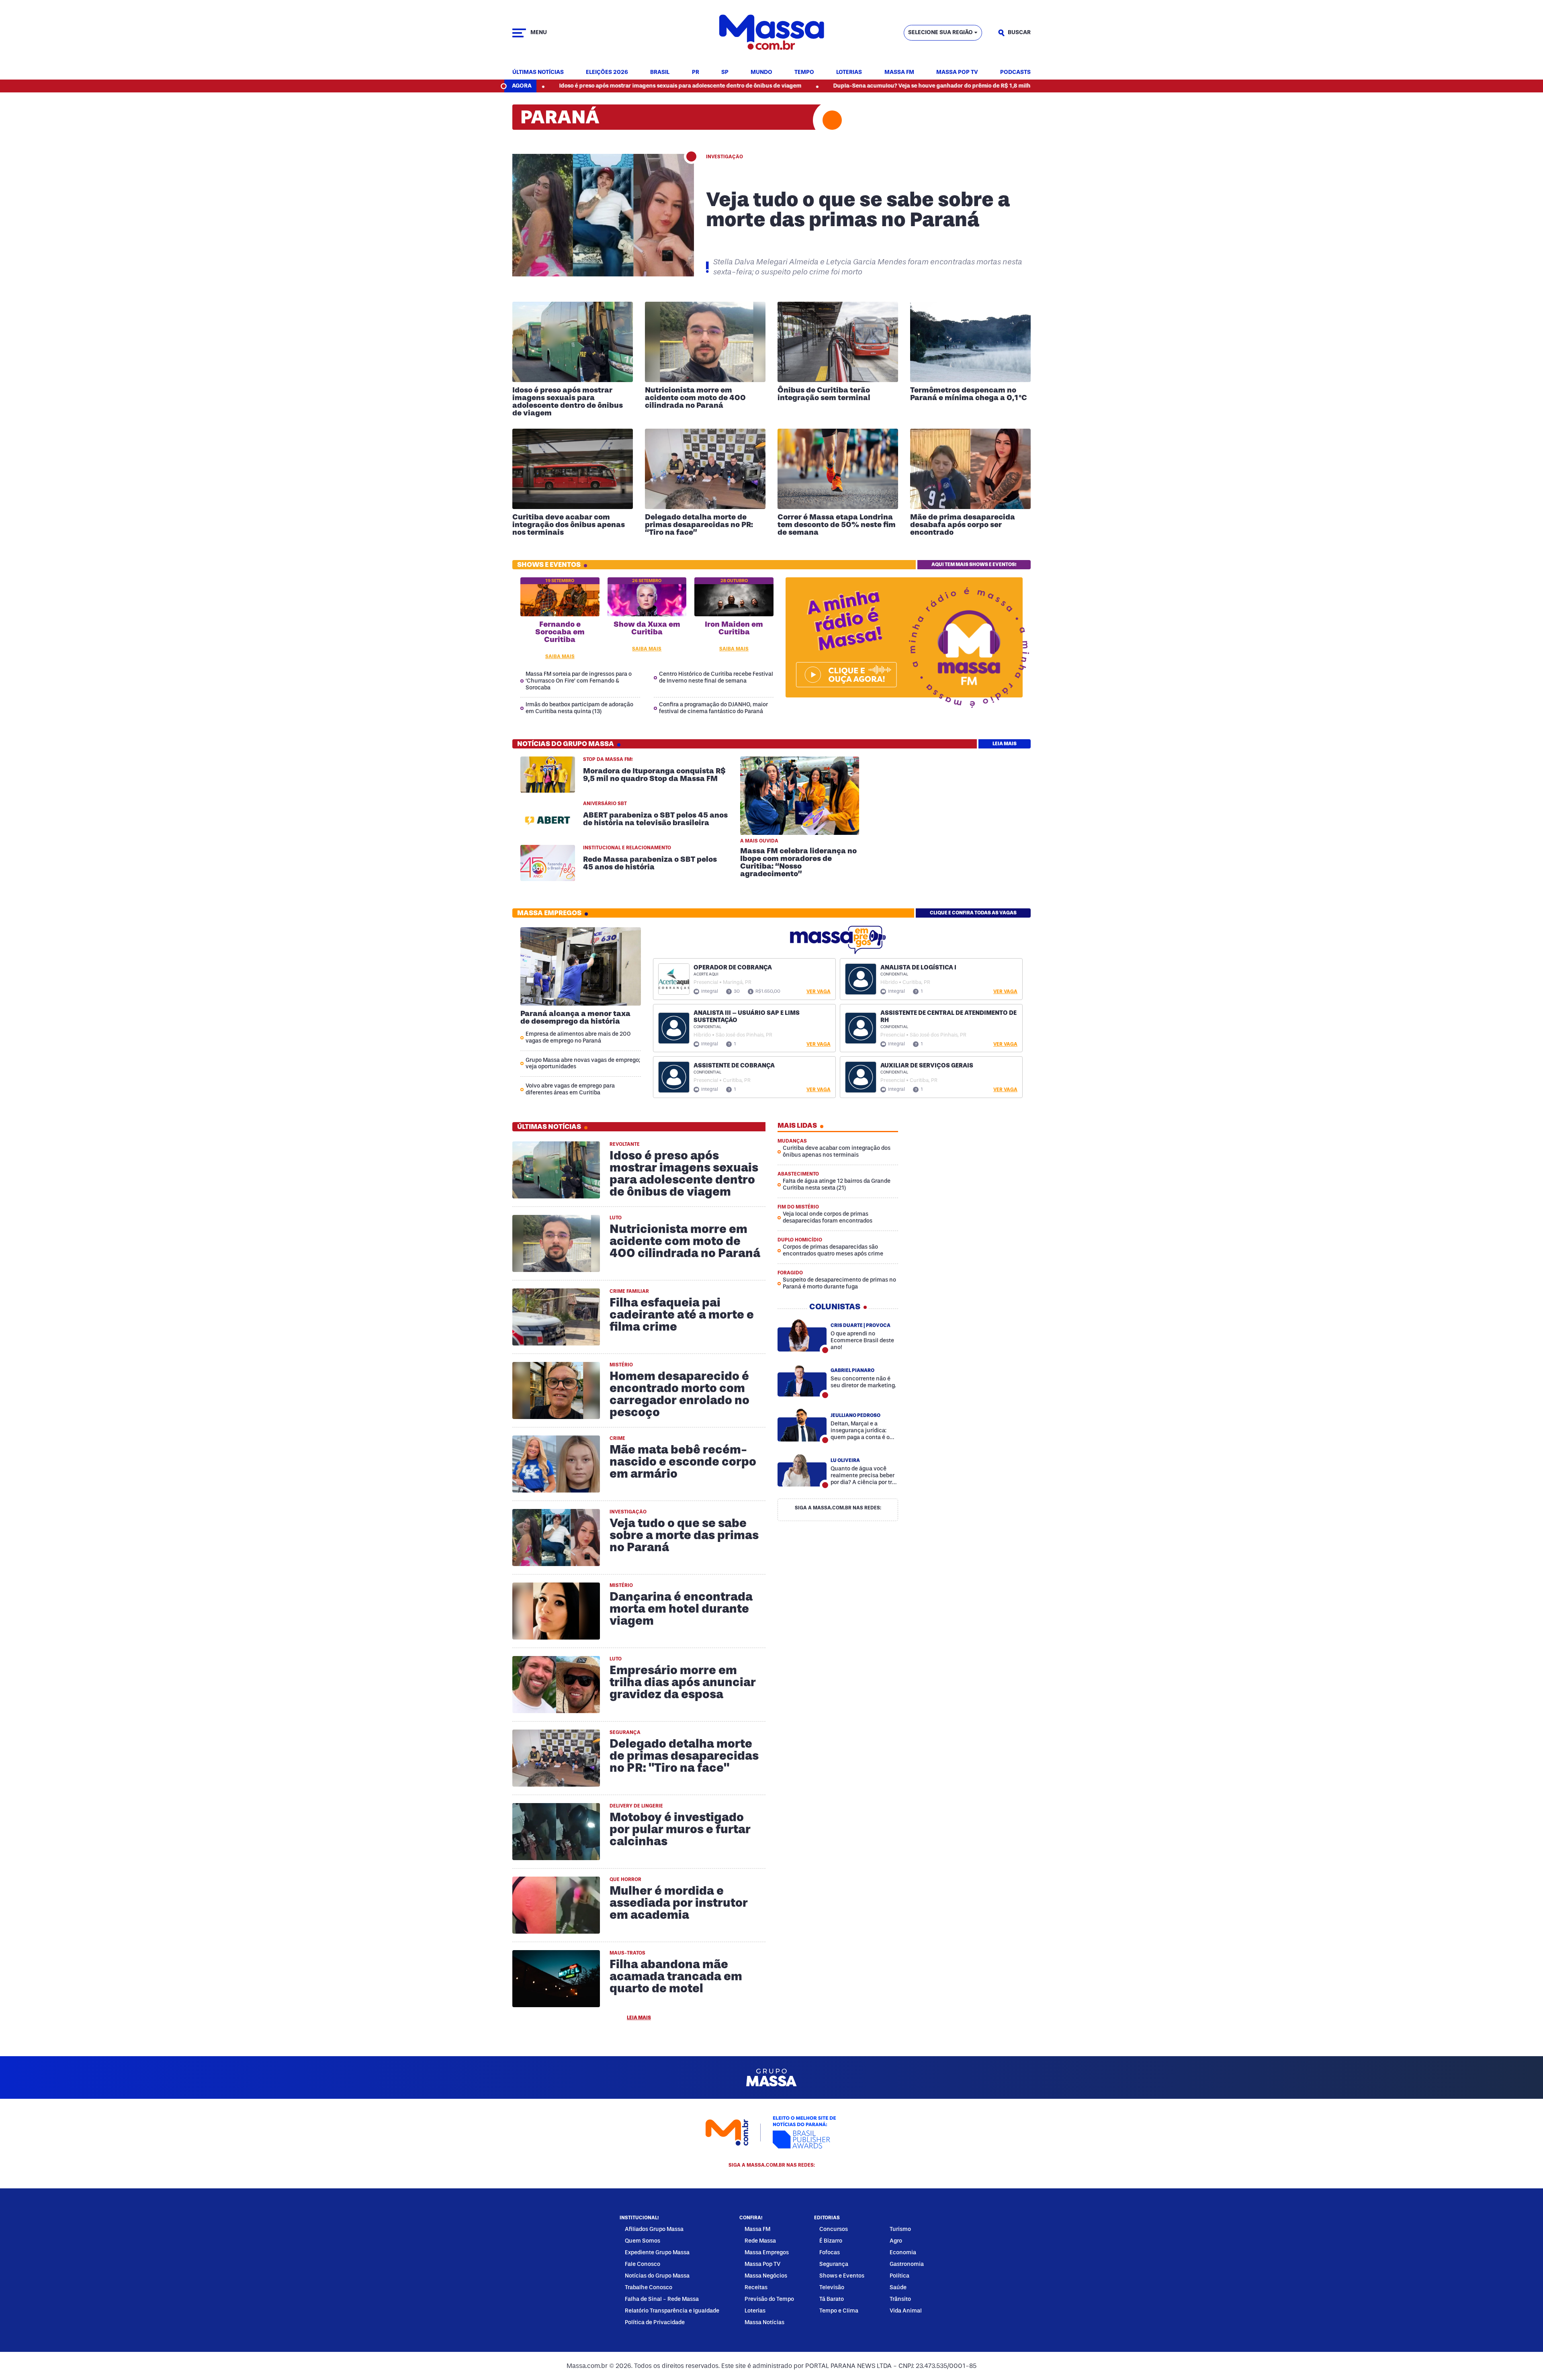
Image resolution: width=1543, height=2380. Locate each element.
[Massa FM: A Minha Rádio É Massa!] (846, 675)
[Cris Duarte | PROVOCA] (802, 1335)
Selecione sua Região (940, 32)
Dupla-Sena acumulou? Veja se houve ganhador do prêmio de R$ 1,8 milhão (794, 86)
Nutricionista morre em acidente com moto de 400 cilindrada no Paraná (1024, 86)
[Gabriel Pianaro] (802, 1380)
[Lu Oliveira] (802, 1470)
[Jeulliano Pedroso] (802, 1425)
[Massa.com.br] (771, 33)
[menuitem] (538, 73)
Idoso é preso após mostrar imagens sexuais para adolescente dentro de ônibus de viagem (539, 86)
